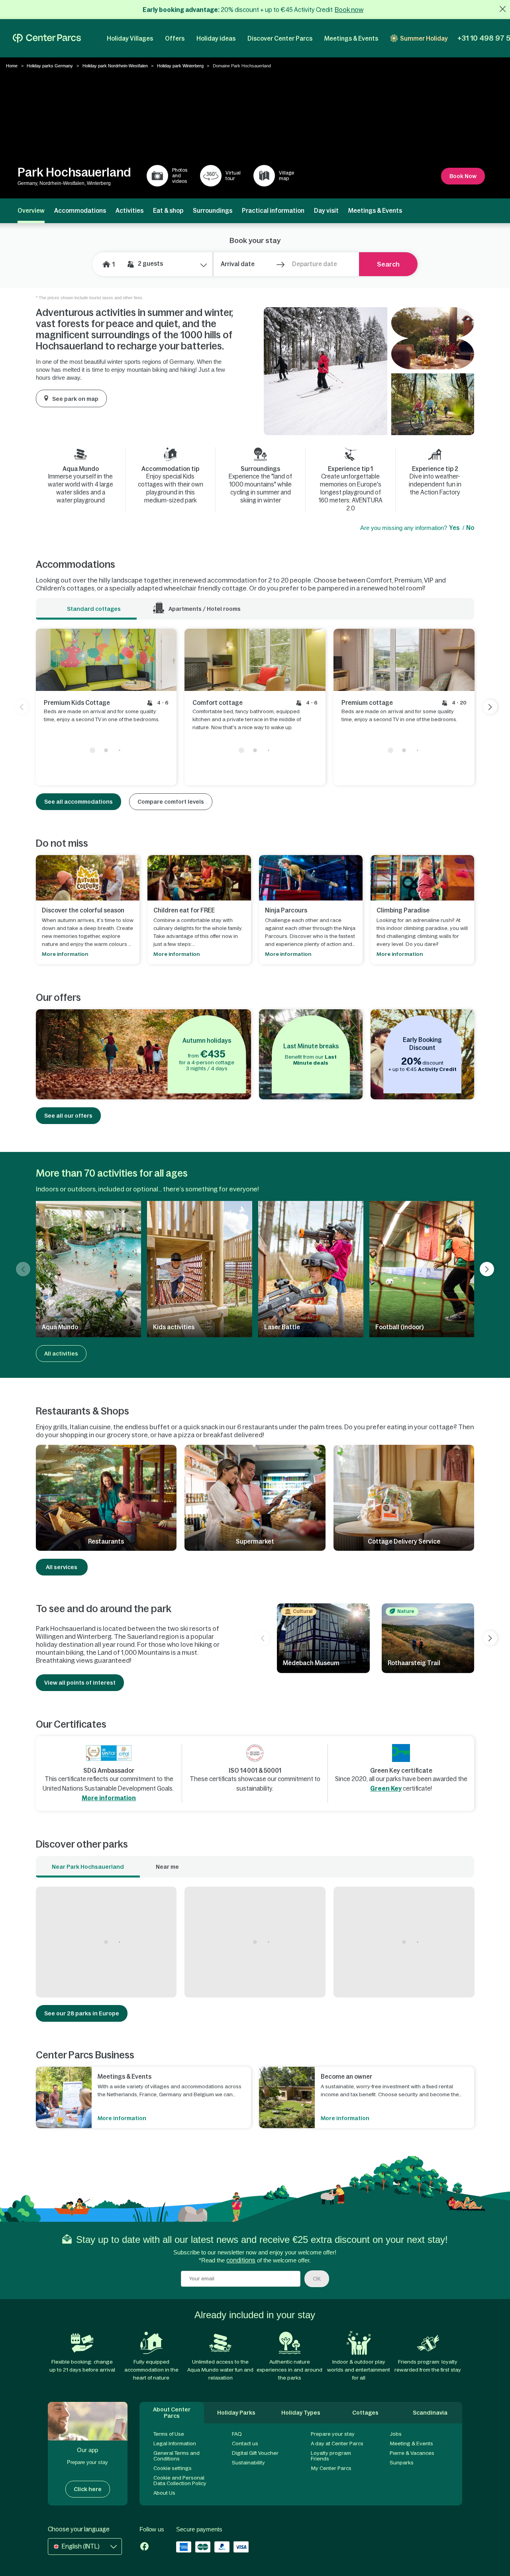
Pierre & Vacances (412, 2453)
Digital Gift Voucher (255, 2453)
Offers (175, 38)
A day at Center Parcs (337, 2444)
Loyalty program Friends (331, 2456)
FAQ (237, 2434)
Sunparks (402, 2463)
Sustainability (248, 2463)
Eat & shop (168, 211)
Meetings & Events (351, 38)
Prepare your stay (333, 2434)
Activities (129, 211)
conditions (241, 2260)
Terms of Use (169, 2434)
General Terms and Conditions (177, 2456)
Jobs (396, 2434)
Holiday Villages (130, 38)
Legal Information (175, 2444)
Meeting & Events (411, 2444)
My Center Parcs (331, 2468)
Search (388, 264)
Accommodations (80, 211)
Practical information (273, 211)
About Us (164, 2493)
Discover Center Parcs (280, 38)
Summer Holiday (424, 38)
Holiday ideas (216, 38)
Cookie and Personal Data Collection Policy (180, 2481)
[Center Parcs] (47, 38)
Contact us (245, 2444)
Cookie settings (173, 2468)
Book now (349, 10)
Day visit (326, 211)
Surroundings (213, 211)
